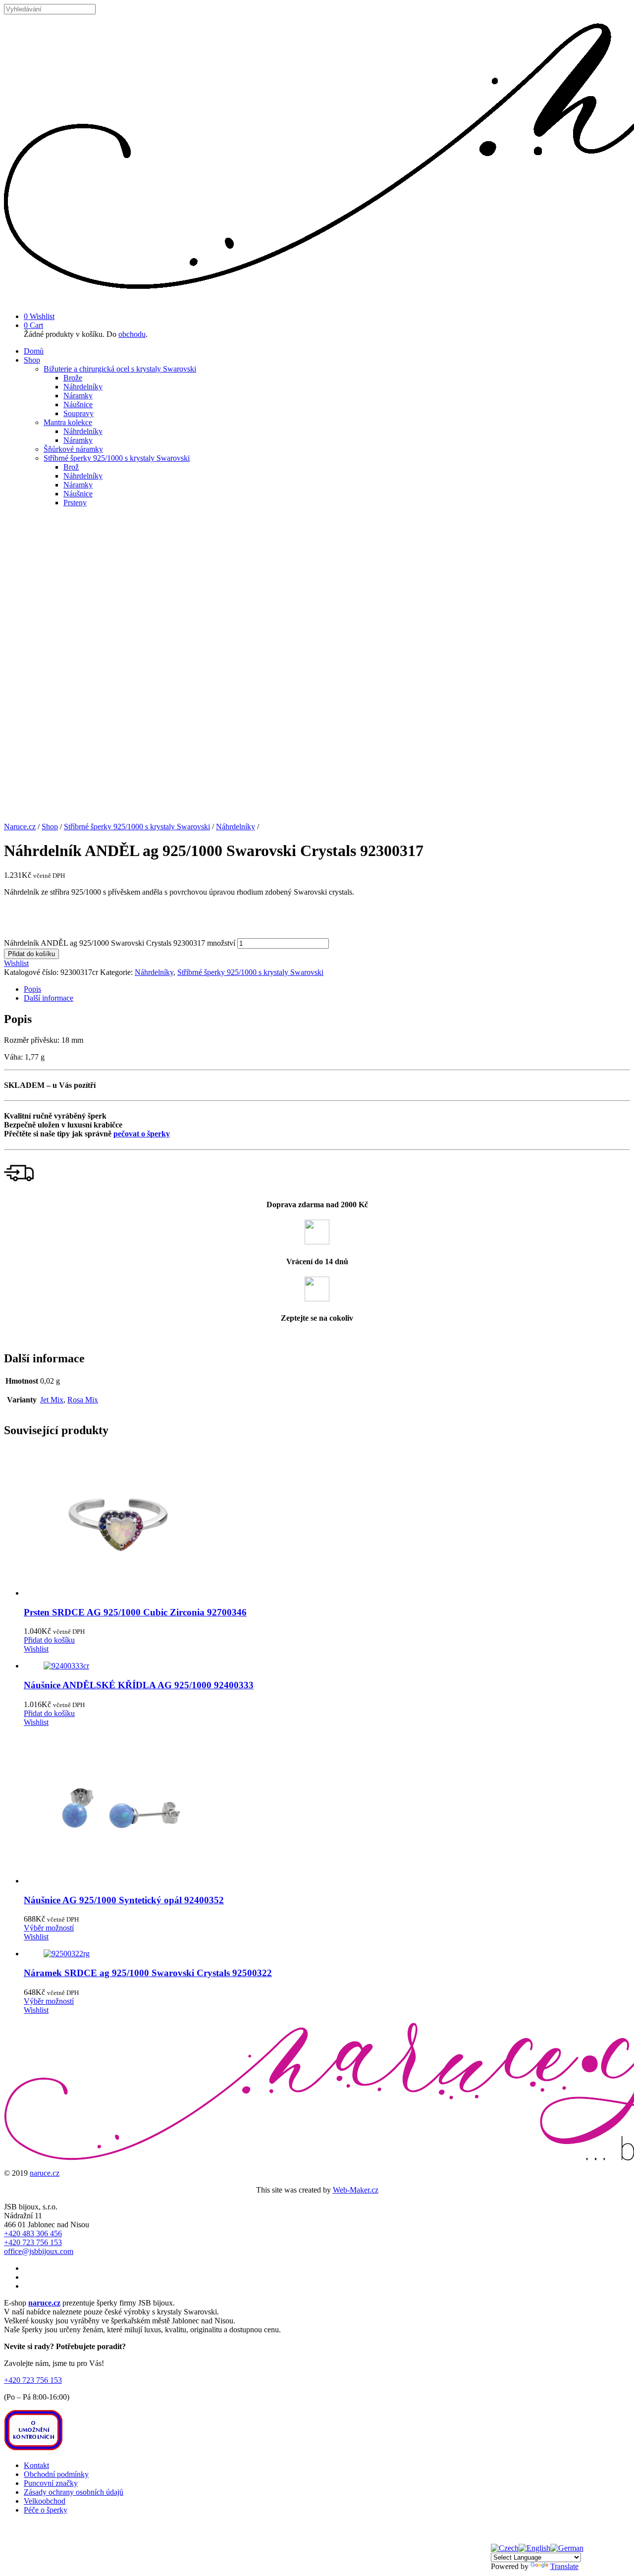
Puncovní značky (51, 2483)
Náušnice (78, 404)
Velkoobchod (45, 2501)
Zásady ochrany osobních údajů (74, 2492)
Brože (73, 378)
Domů (34, 351)
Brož (71, 467)
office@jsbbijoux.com (39, 2251)
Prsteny (75, 503)
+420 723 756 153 (33, 2242)
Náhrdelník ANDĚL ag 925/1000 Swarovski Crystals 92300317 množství (120, 943)
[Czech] (505, 2548)
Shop (32, 360)
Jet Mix (52, 1400)
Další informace (49, 998)
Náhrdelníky (83, 387)
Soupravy (79, 413)
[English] (534, 2548)
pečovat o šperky (142, 1134)
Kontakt (36, 2465)
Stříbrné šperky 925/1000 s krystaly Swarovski (117, 458)
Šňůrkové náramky (73, 449)
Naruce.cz (20, 827)
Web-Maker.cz (356, 2190)
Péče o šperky (46, 2510)
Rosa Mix (83, 1400)
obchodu (132, 334)
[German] (567, 2548)
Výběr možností (49, 1928)
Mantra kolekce (68, 422)
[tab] (327, 989)
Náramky (78, 396)
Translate (564, 2566)
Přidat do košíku (31, 954)
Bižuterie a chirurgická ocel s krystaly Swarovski (120, 369)
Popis (32, 989)
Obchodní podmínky (56, 2474)
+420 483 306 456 (33, 2233)
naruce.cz (45, 2173)
